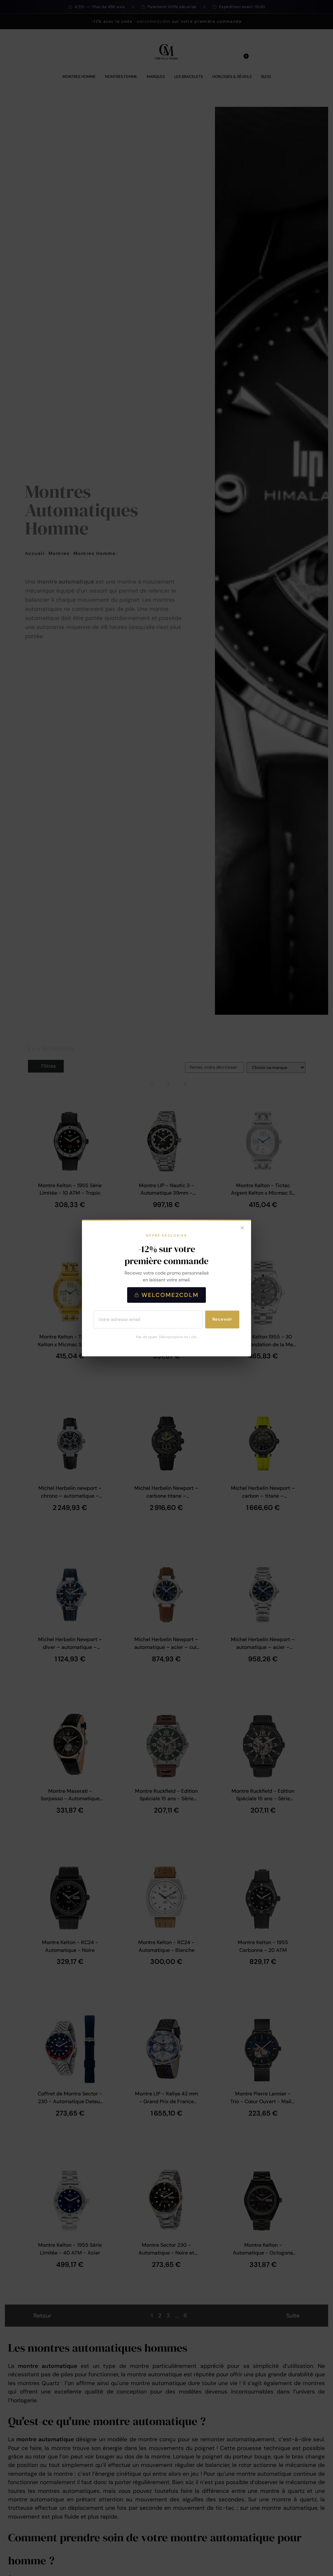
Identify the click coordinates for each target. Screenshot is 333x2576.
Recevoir (222, 1319)
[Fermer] (242, 1228)
